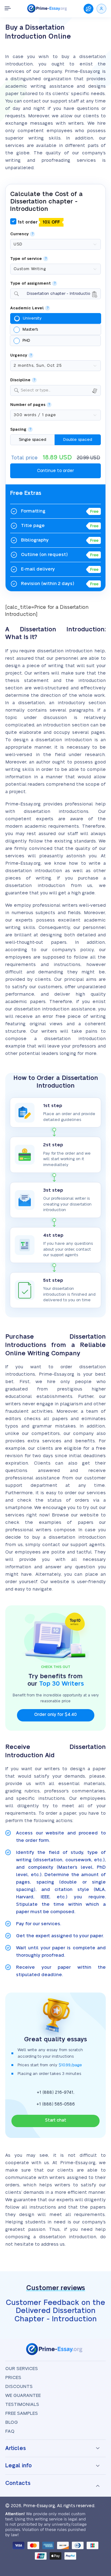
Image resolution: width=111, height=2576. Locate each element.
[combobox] (55, 294)
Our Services (22, 2369)
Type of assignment (31, 284)
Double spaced (78, 440)
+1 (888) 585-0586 (56, 2104)
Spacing (18, 430)
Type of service (26, 259)
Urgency (19, 355)
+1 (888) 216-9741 (55, 2093)
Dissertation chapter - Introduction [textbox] (55, 295)
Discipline (20, 380)
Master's (30, 329)
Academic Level (27, 308)
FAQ (10, 2431)
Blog (12, 2422)
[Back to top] (98, 2502)
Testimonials (22, 2405)
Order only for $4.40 (55, 1715)
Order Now (88, 9)
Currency (19, 234)
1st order (38, 222)
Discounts (19, 2387)
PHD (26, 341)
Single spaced (33, 440)
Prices (13, 2378)
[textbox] (59, 390)
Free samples (22, 2413)
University (32, 318)
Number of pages (28, 405)
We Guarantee (23, 2396)
